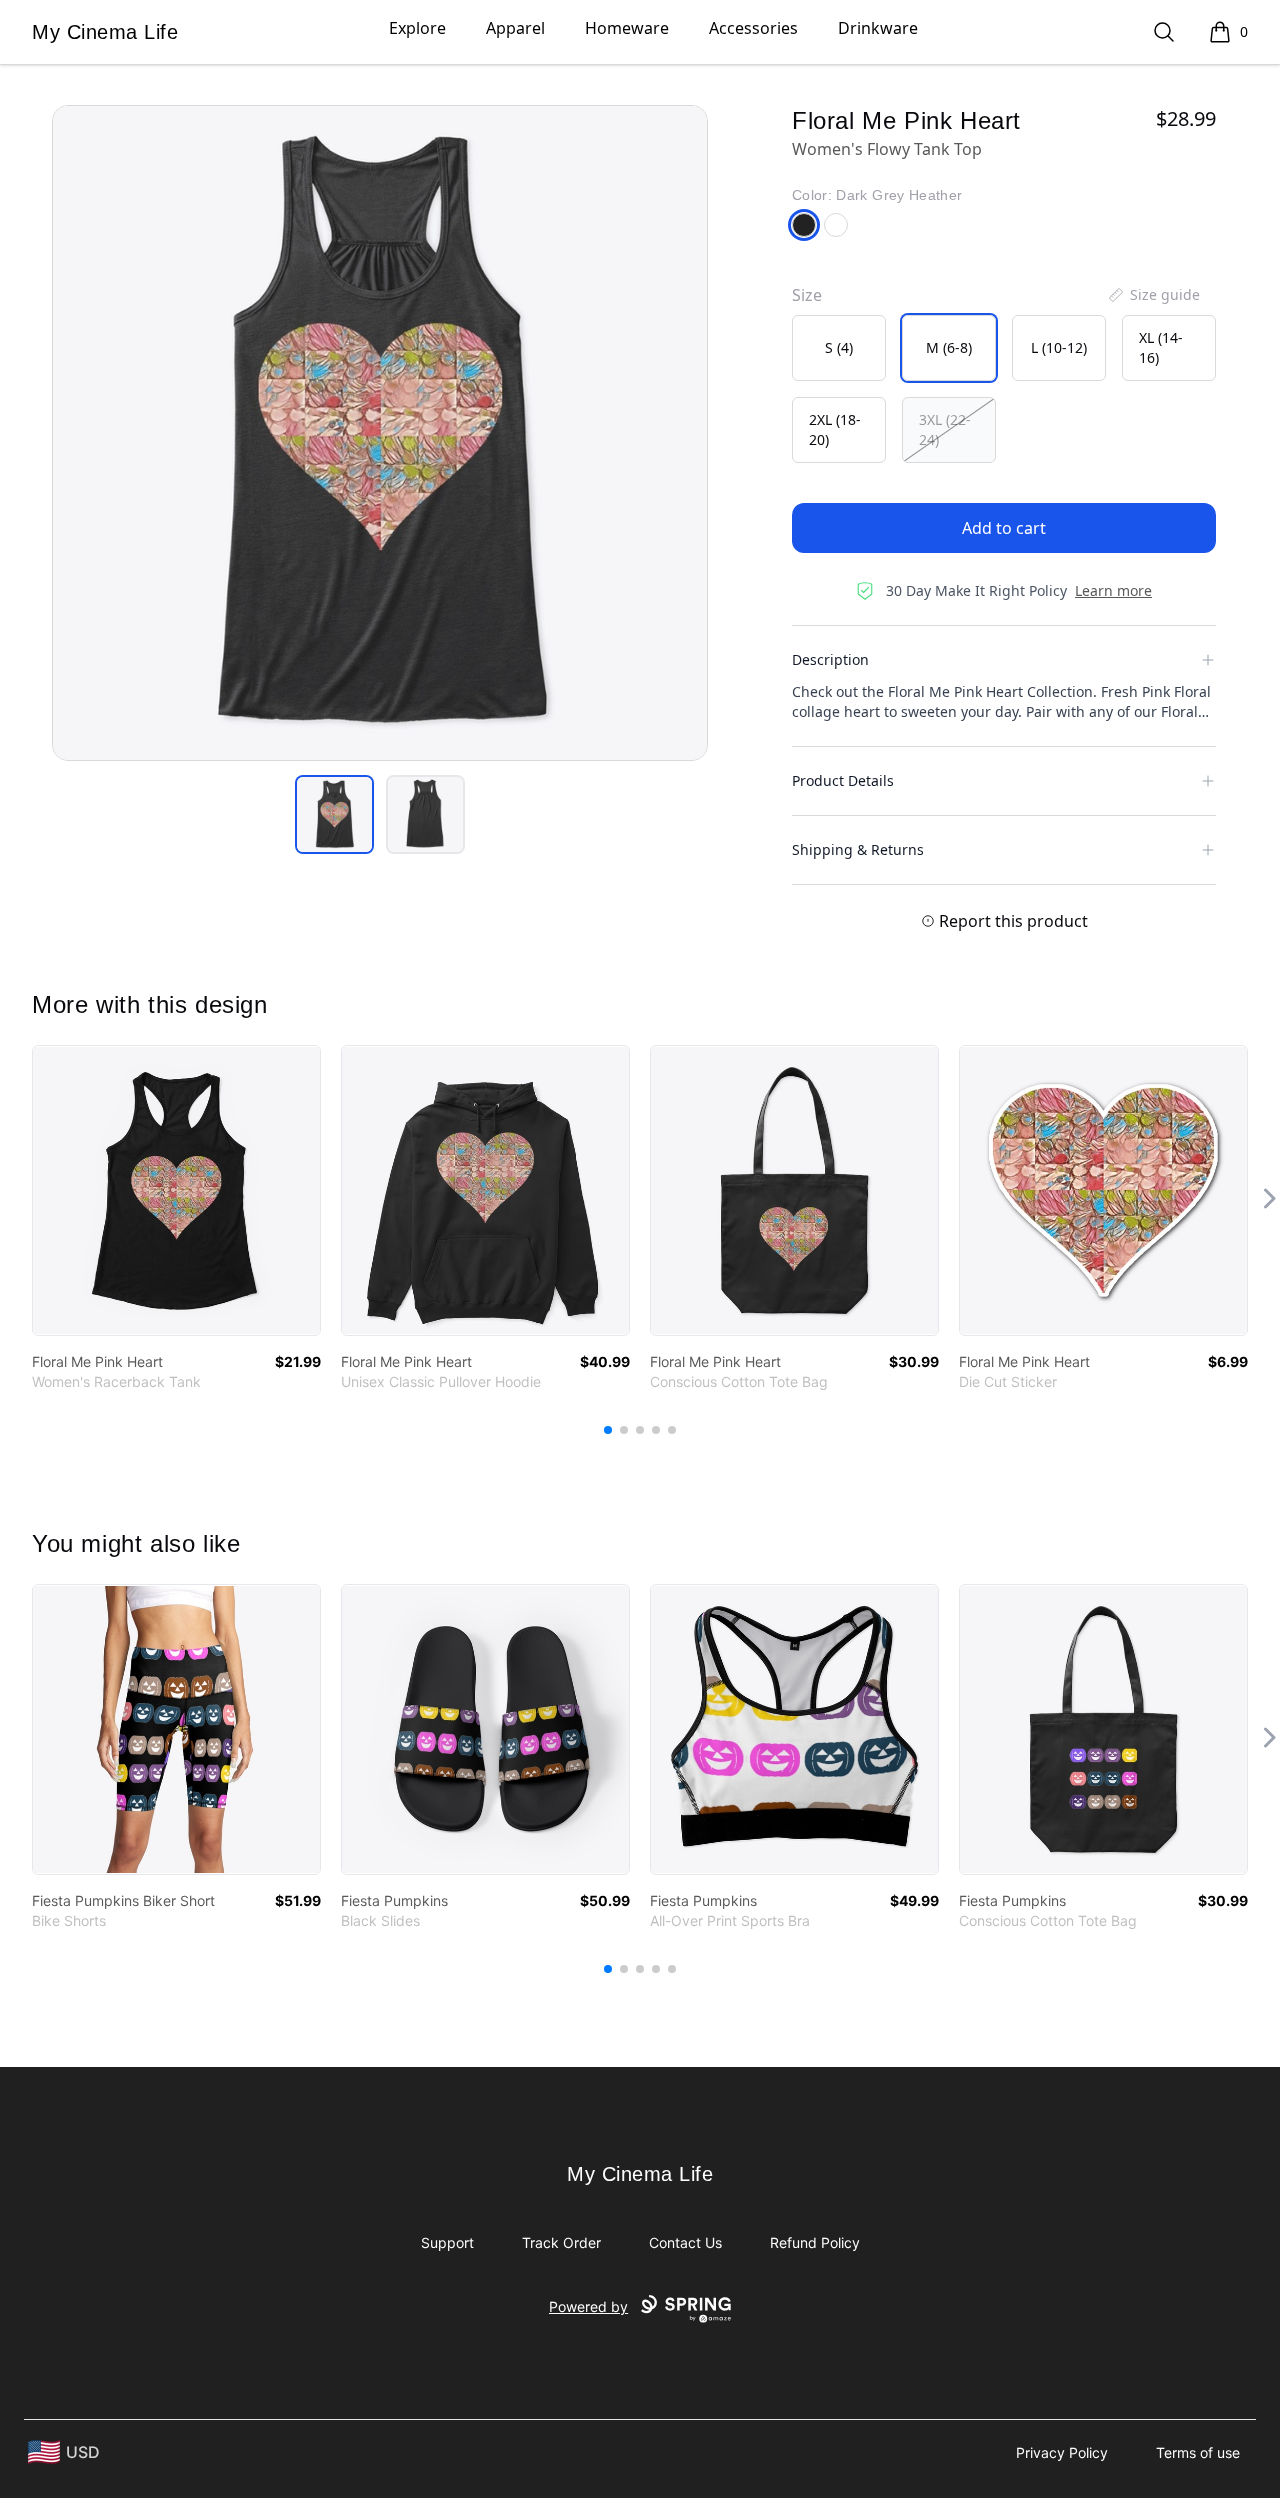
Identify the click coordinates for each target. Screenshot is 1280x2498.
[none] (1153, 295)
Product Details (843, 780)
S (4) (839, 347)
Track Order (561, 2242)
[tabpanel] (380, 433)
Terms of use (1198, 2452)
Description (830, 659)
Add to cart (1004, 528)
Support (447, 2242)
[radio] (839, 348)
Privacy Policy (1062, 2452)
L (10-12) (1059, 347)
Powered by (588, 2306)
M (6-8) (949, 347)
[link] (176, 1190)
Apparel (515, 28)
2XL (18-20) (835, 429)
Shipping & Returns (858, 849)
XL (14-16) (1161, 347)
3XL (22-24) (945, 429)
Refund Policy (815, 2242)
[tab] (334, 814)
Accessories (753, 28)
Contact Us (685, 2242)
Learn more (1113, 590)
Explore (417, 28)
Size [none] (807, 295)
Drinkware (878, 28)
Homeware (627, 28)
